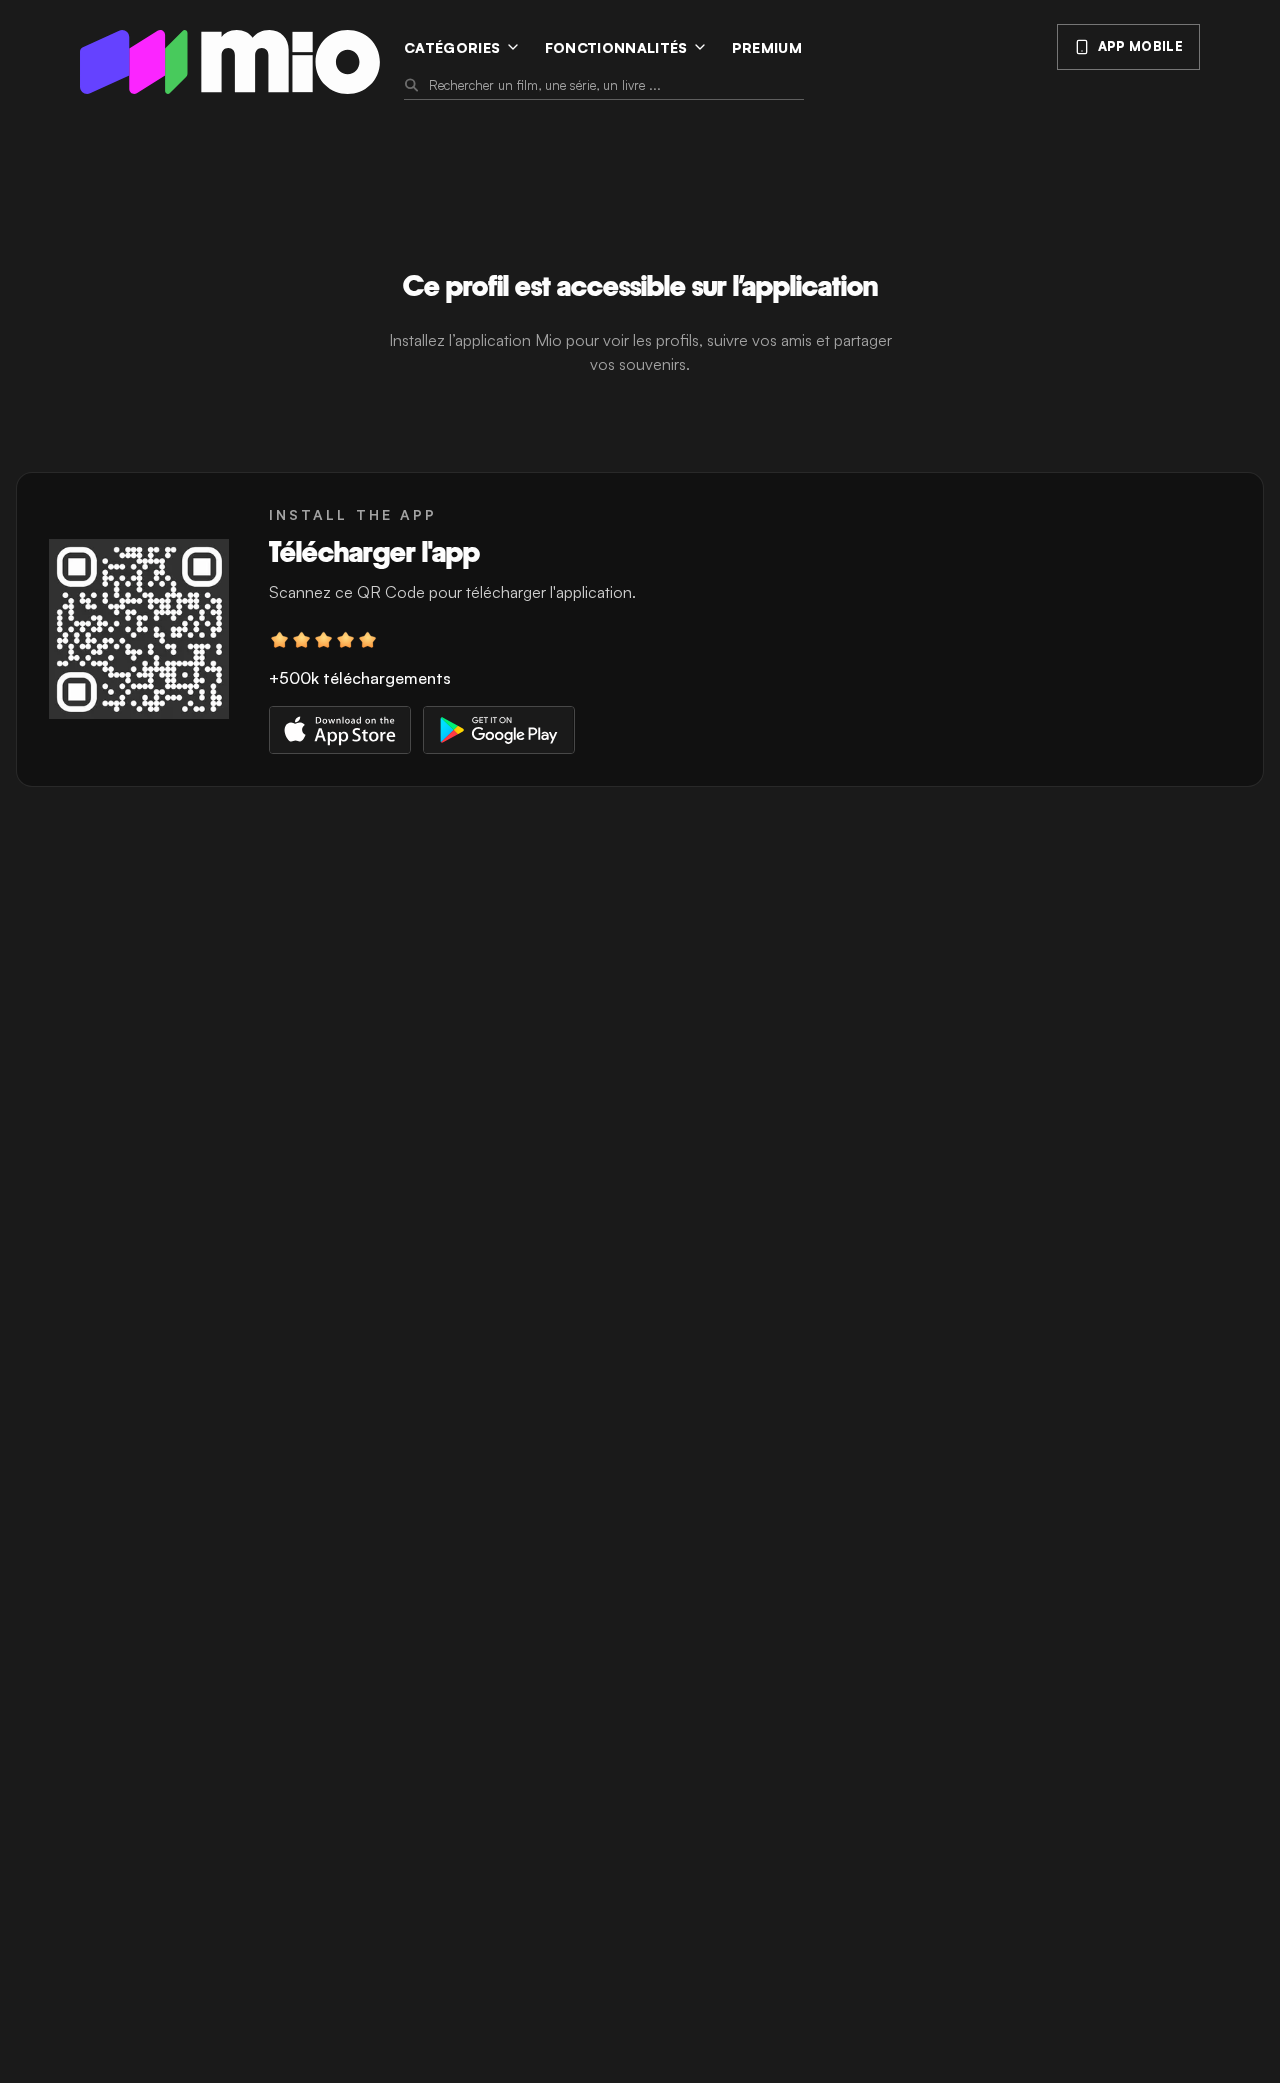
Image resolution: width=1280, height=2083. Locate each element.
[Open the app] (139, 629)
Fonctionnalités (616, 47)
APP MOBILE (1140, 46)
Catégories (452, 47)
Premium (767, 47)
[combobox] (614, 85)
